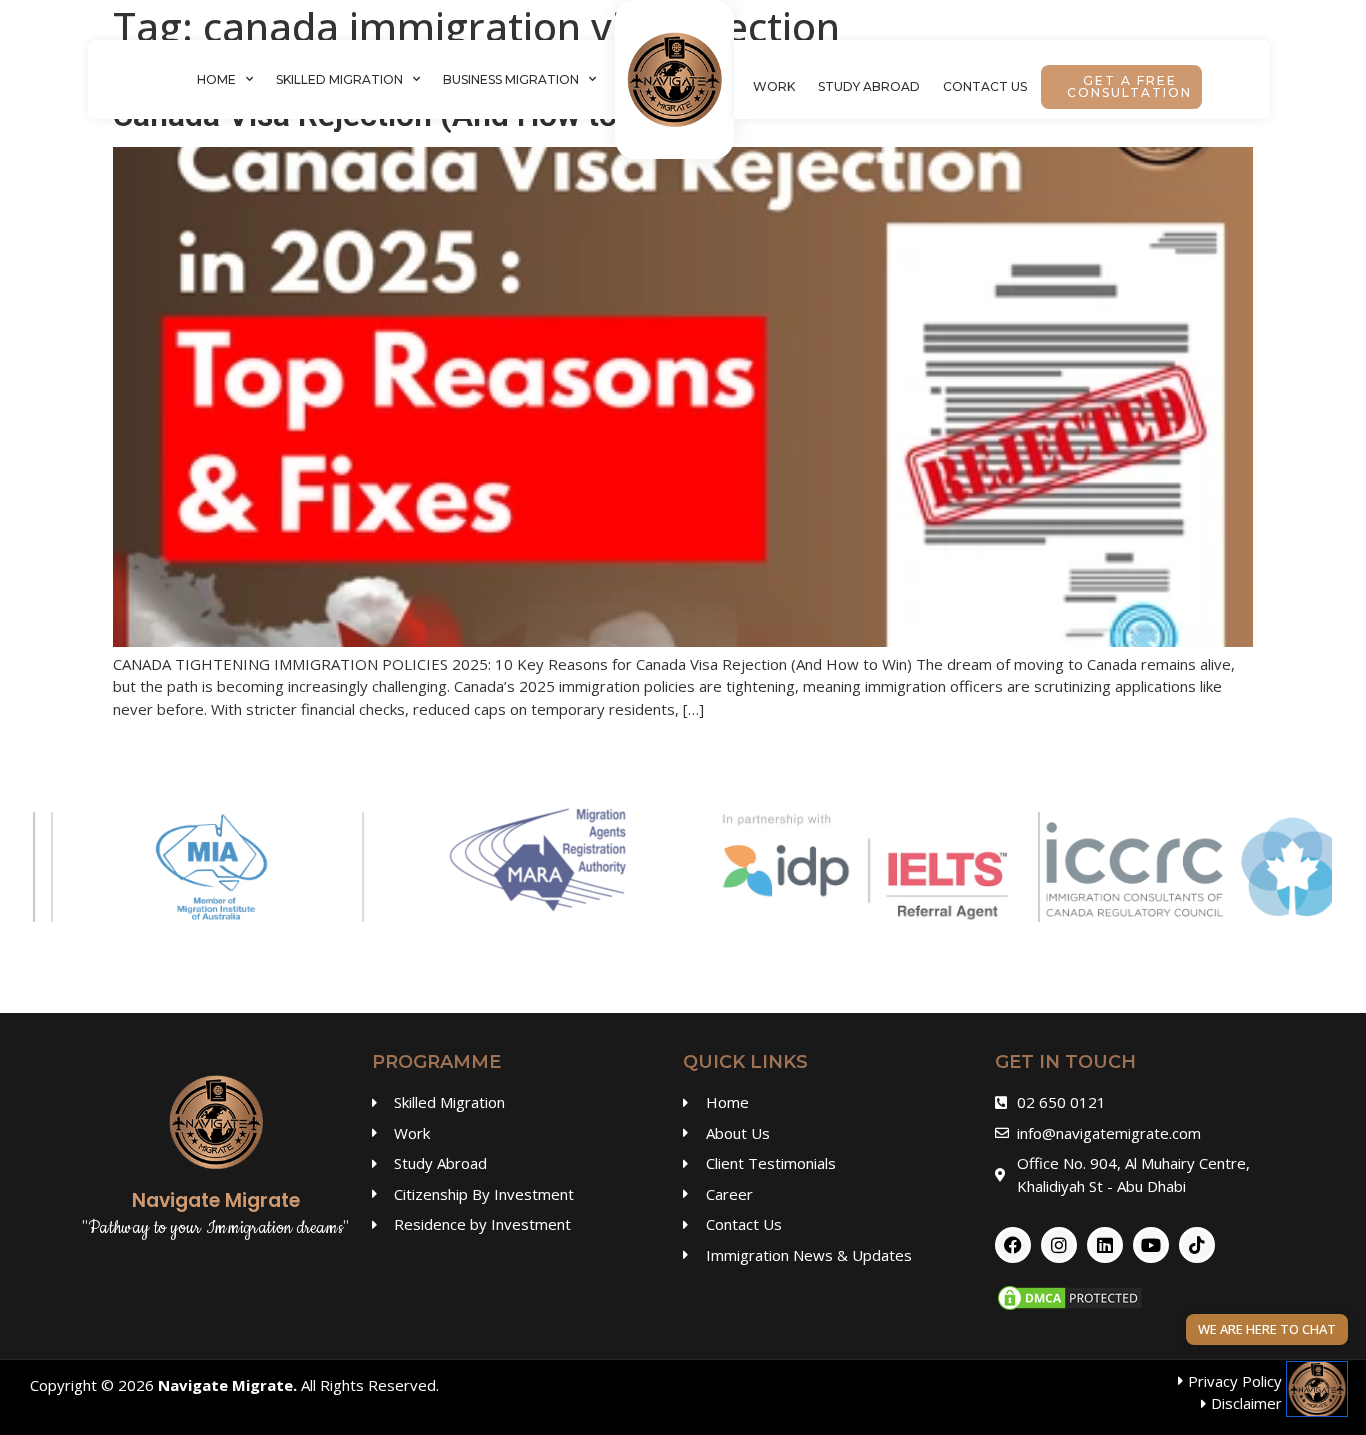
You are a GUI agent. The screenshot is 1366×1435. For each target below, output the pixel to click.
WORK (774, 86)
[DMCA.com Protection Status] (1070, 1307)
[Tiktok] (1197, 1245)
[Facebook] (1013, 1245)
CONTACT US (985, 86)
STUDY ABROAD (869, 86)
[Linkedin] (1105, 1245)
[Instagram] (1059, 1245)
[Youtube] (1151, 1245)
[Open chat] (1317, 1389)
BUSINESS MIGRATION (511, 79)
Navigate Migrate (225, 1385)
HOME (216, 79)
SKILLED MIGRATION (339, 79)
